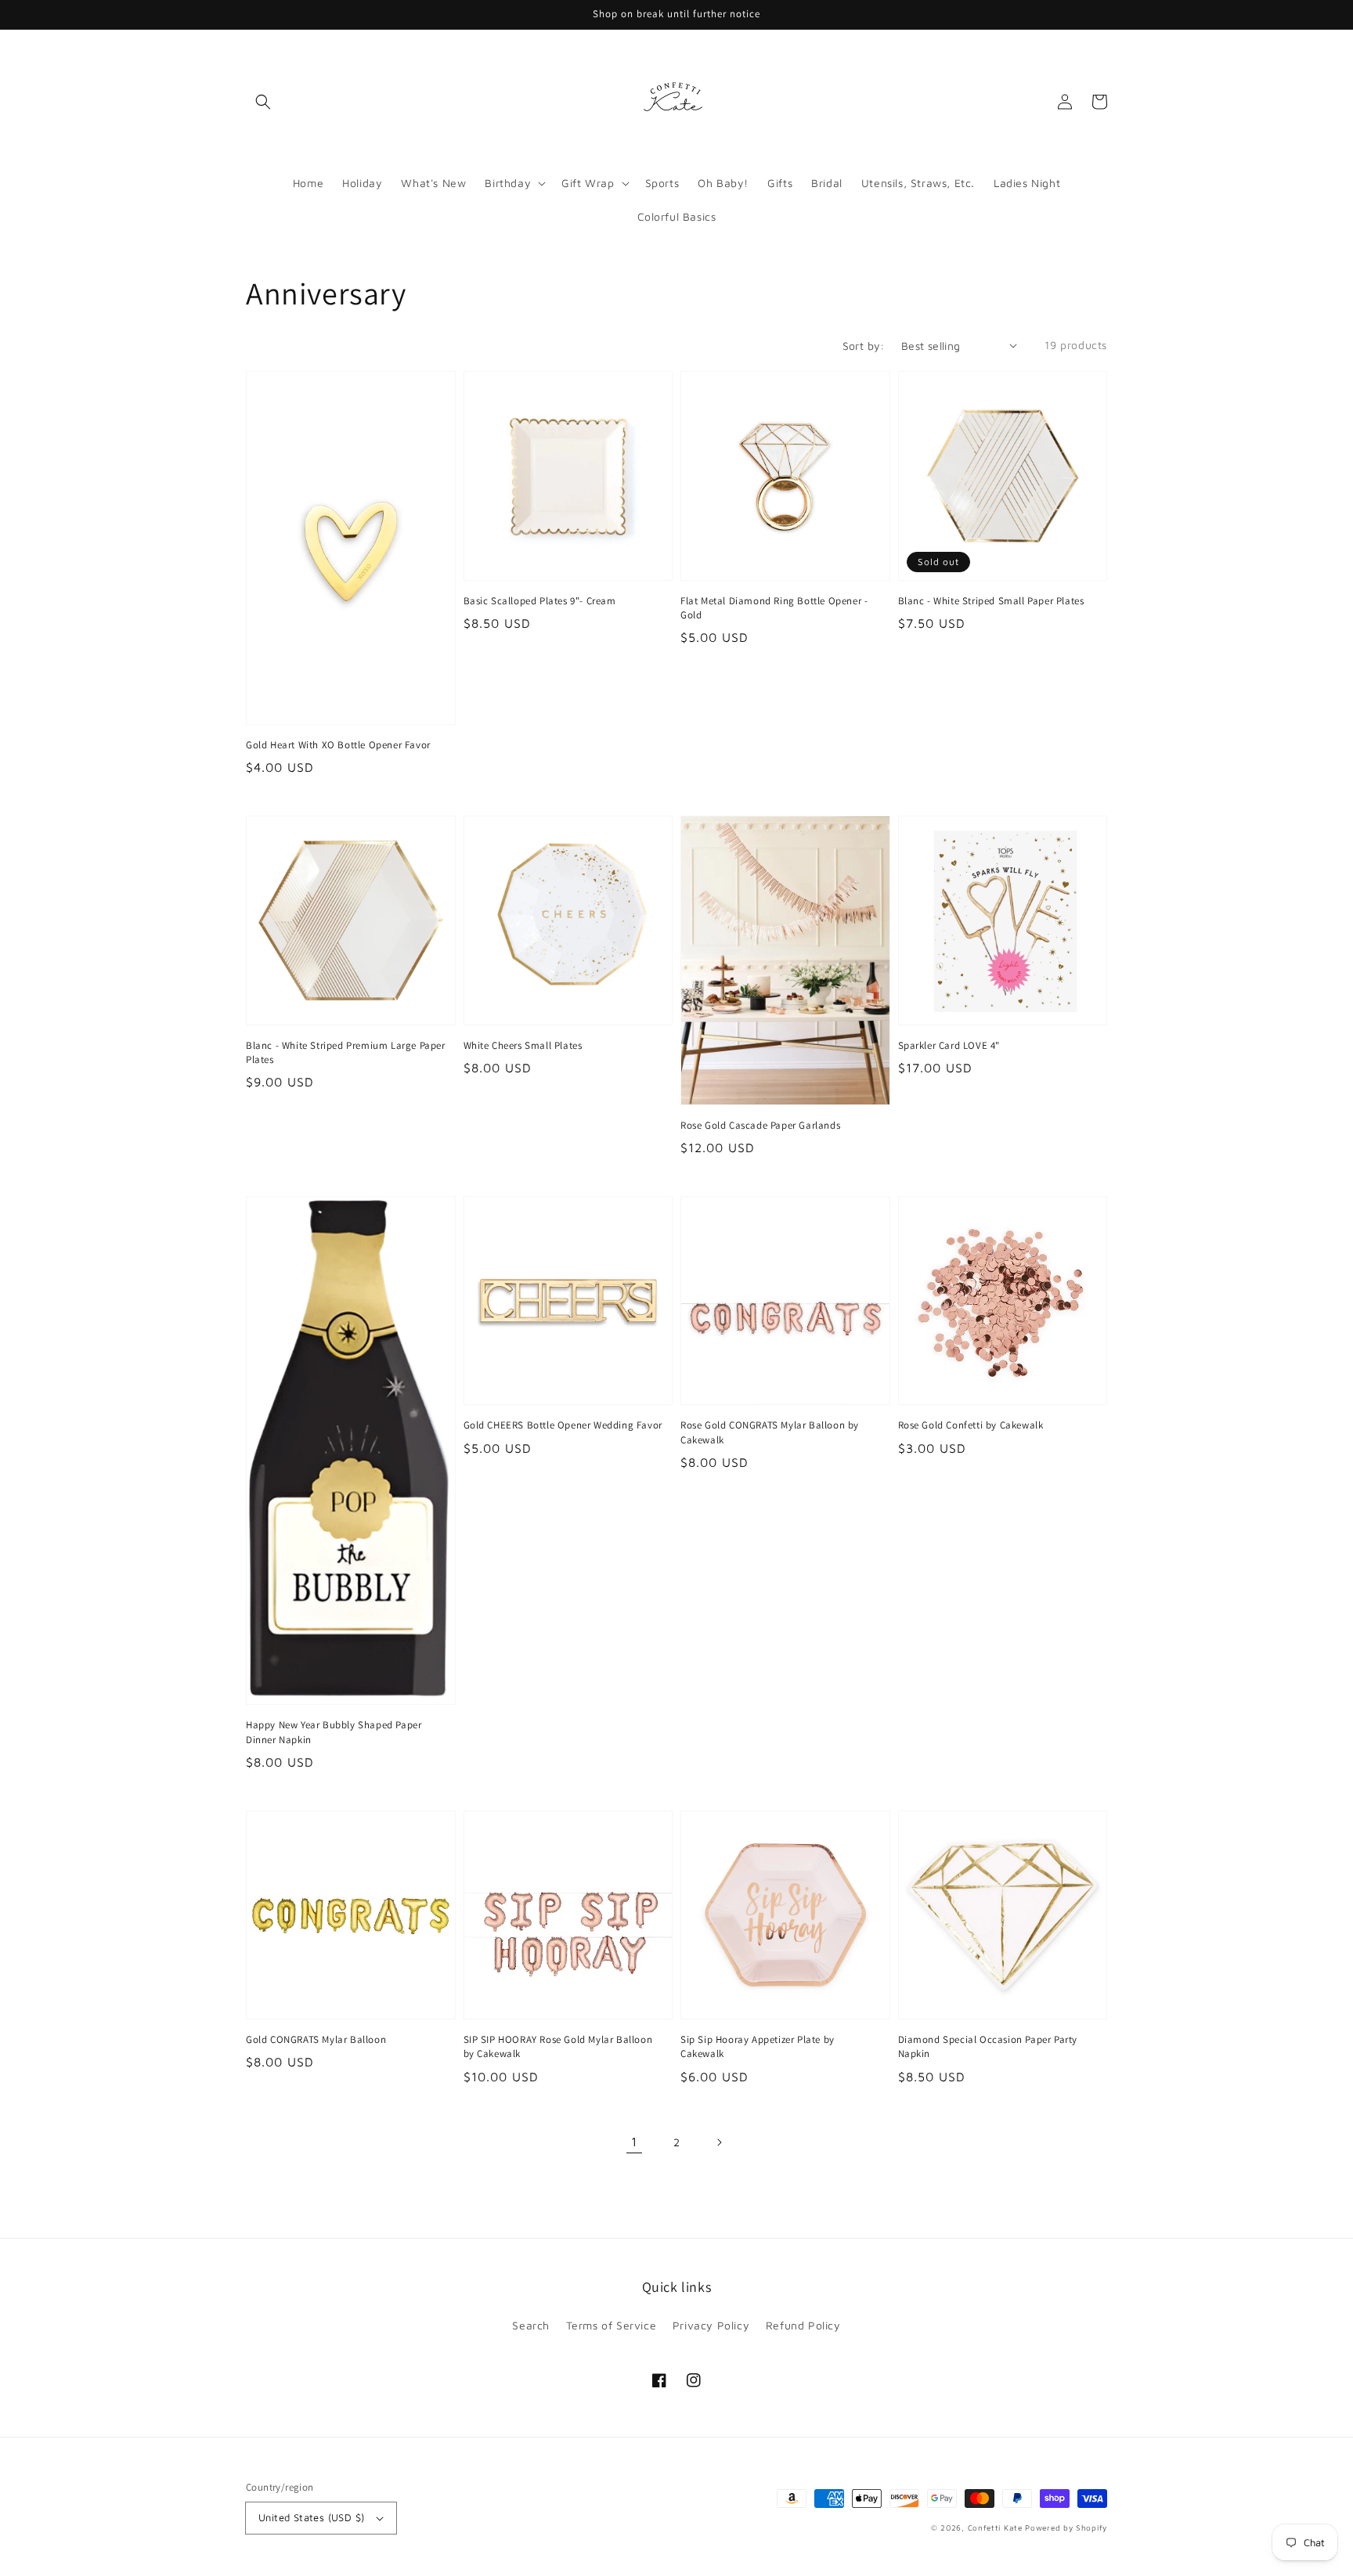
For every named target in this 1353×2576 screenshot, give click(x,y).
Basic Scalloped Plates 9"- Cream (540, 601)
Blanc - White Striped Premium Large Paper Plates (346, 1052)
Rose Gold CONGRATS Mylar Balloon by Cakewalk (770, 1432)
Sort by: (864, 346)
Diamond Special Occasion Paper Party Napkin (988, 2046)
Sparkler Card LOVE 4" (949, 1045)
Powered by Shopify (1066, 2527)
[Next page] (719, 2142)
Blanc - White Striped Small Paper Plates (991, 601)
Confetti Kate (997, 2527)
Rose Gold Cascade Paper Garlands (760, 1125)
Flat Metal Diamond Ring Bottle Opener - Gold (774, 608)
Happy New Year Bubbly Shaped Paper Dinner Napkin (334, 1732)
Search (531, 2325)
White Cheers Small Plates (523, 1045)
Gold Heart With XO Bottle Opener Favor (338, 745)
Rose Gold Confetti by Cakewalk (971, 1425)
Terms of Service (612, 2325)
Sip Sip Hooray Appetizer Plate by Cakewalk (758, 2046)
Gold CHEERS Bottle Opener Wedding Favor (563, 1425)
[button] (263, 102)
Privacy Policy (711, 2325)
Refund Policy (803, 2325)
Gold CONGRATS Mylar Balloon (316, 2039)
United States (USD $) (311, 2517)
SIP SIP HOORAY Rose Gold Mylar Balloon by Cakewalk (558, 2046)
